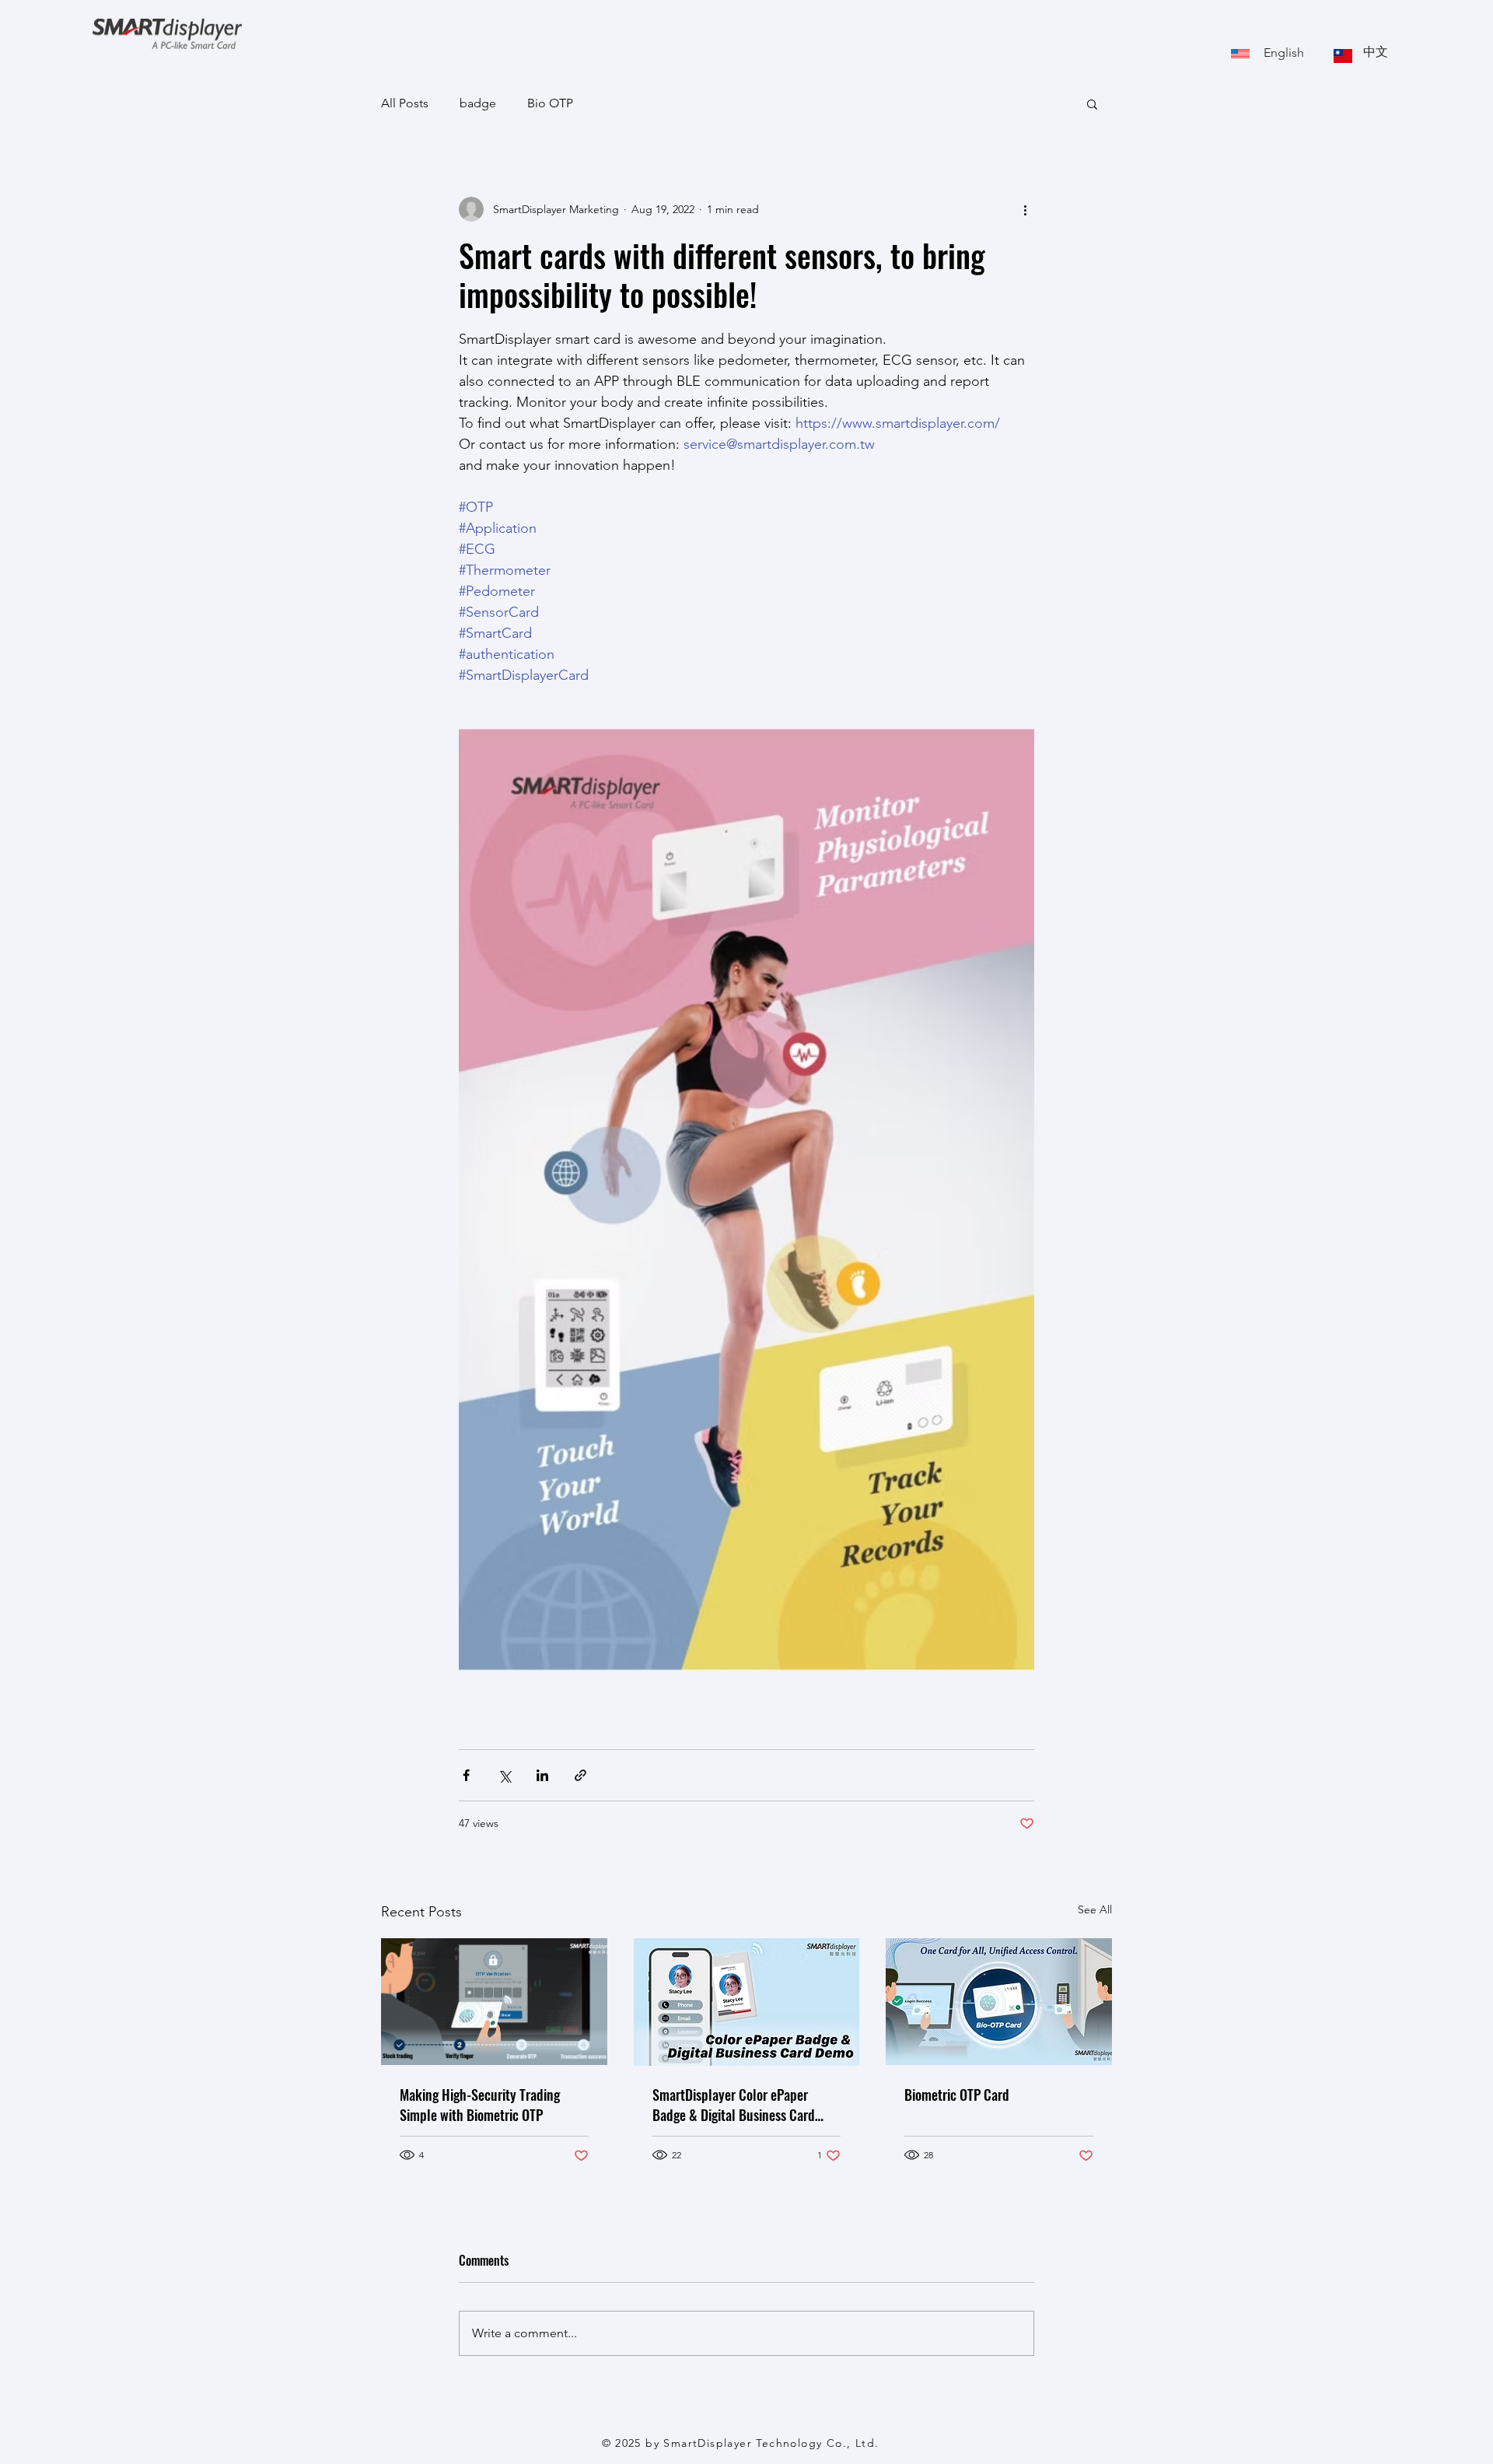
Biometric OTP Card (957, 2095)
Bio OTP (550, 103)
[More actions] (1025, 209)
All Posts (405, 103)
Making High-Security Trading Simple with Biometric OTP (480, 2105)
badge (478, 103)
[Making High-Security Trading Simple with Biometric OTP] (494, 2002)
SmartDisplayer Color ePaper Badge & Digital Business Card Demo (734, 2105)
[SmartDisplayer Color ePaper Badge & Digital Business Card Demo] (747, 2002)
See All (1095, 1909)
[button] (1092, 103)
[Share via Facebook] (466, 1775)
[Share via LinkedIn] (542, 1775)
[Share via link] (580, 1775)
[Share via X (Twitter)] (504, 1775)
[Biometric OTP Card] (999, 2002)
